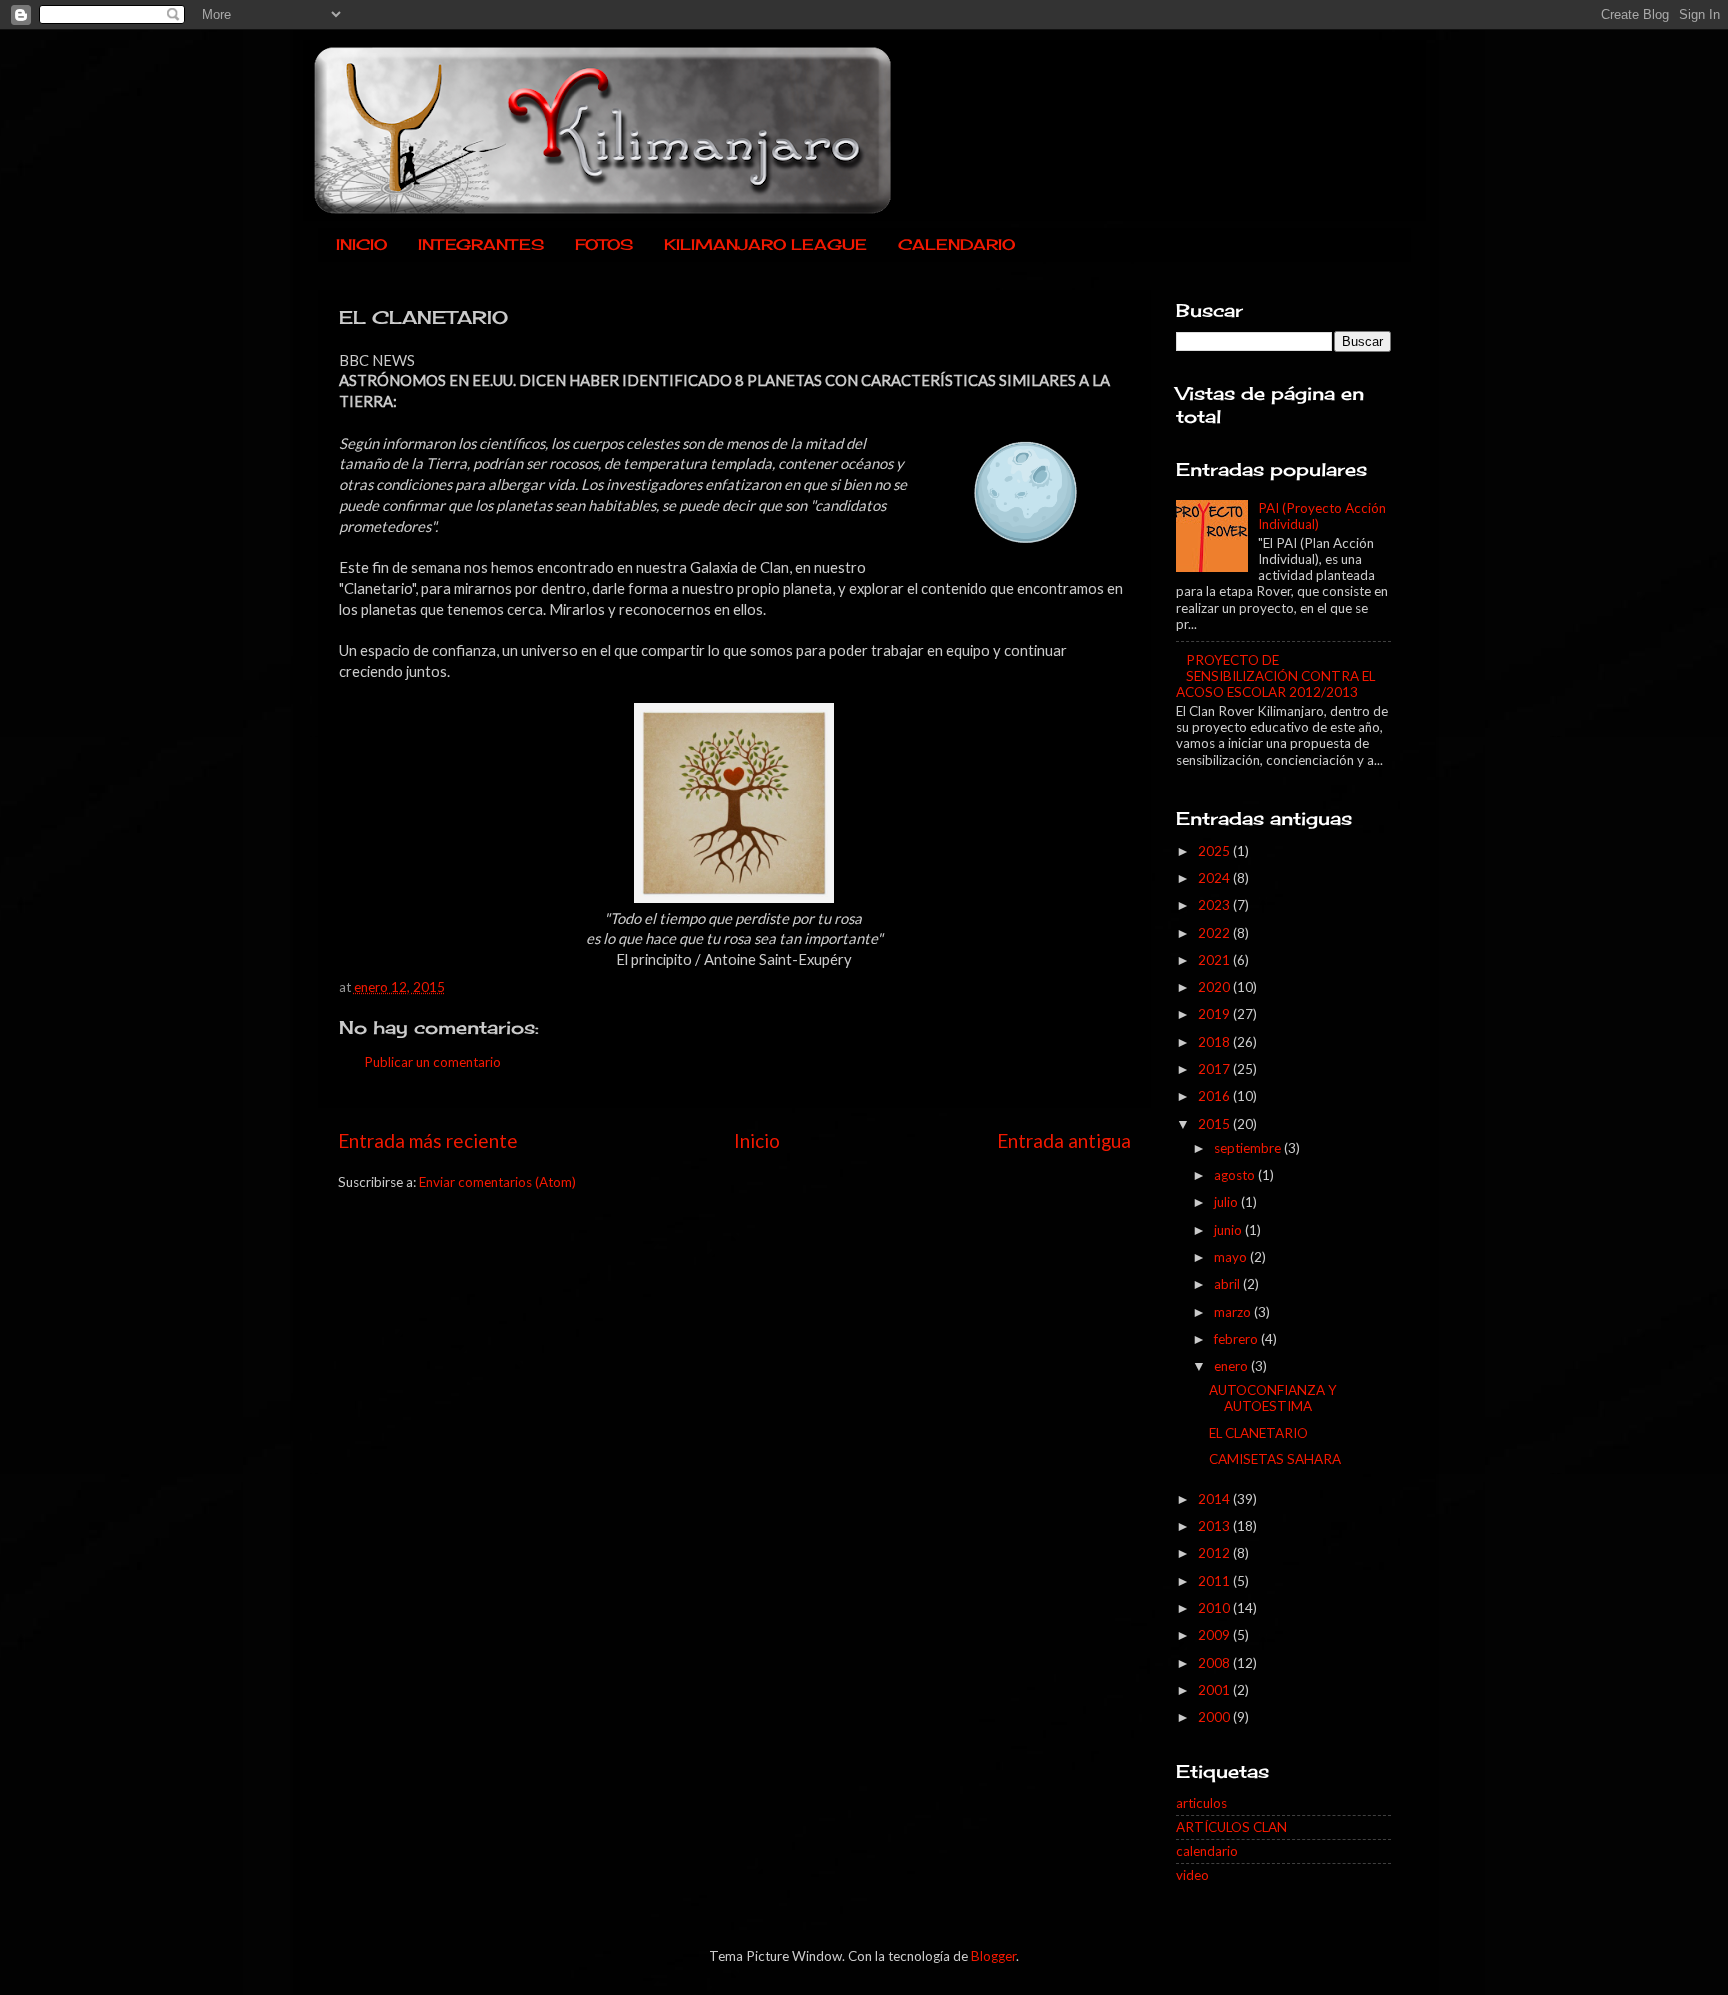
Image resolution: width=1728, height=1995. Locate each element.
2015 (1215, 1124)
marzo (1234, 1312)
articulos (1201, 1803)
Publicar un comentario (432, 1062)
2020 (1215, 987)
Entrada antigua (1064, 1140)
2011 (1215, 1581)
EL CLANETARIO (1258, 1433)
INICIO (361, 244)
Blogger (993, 1956)
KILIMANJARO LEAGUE (765, 244)
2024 (1215, 878)
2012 (1215, 1553)
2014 (1215, 1499)
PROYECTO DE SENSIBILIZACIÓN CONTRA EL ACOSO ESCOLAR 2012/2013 (1275, 676)
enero (1232, 1366)
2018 (1215, 1042)
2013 (1215, 1526)
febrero (1237, 1339)
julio (1227, 1202)
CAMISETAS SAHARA (1275, 1459)
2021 (1215, 960)
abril (1228, 1284)
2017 (1215, 1069)
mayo (1232, 1257)
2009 (1215, 1635)
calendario (1207, 1851)
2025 (1215, 851)
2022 (1215, 933)
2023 (1215, 905)
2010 (1215, 1608)
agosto (1236, 1175)
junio (1229, 1230)
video (1192, 1875)
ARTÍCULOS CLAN (1231, 1827)
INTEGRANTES (481, 244)
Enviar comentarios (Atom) (497, 1182)
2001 (1215, 1690)
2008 (1215, 1663)
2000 (1215, 1717)
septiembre (1249, 1148)
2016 (1215, 1096)
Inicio (757, 1140)
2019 (1215, 1014)
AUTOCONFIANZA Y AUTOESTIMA (1273, 1398)
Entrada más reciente (428, 1140)
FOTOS (604, 244)
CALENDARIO (956, 244)
